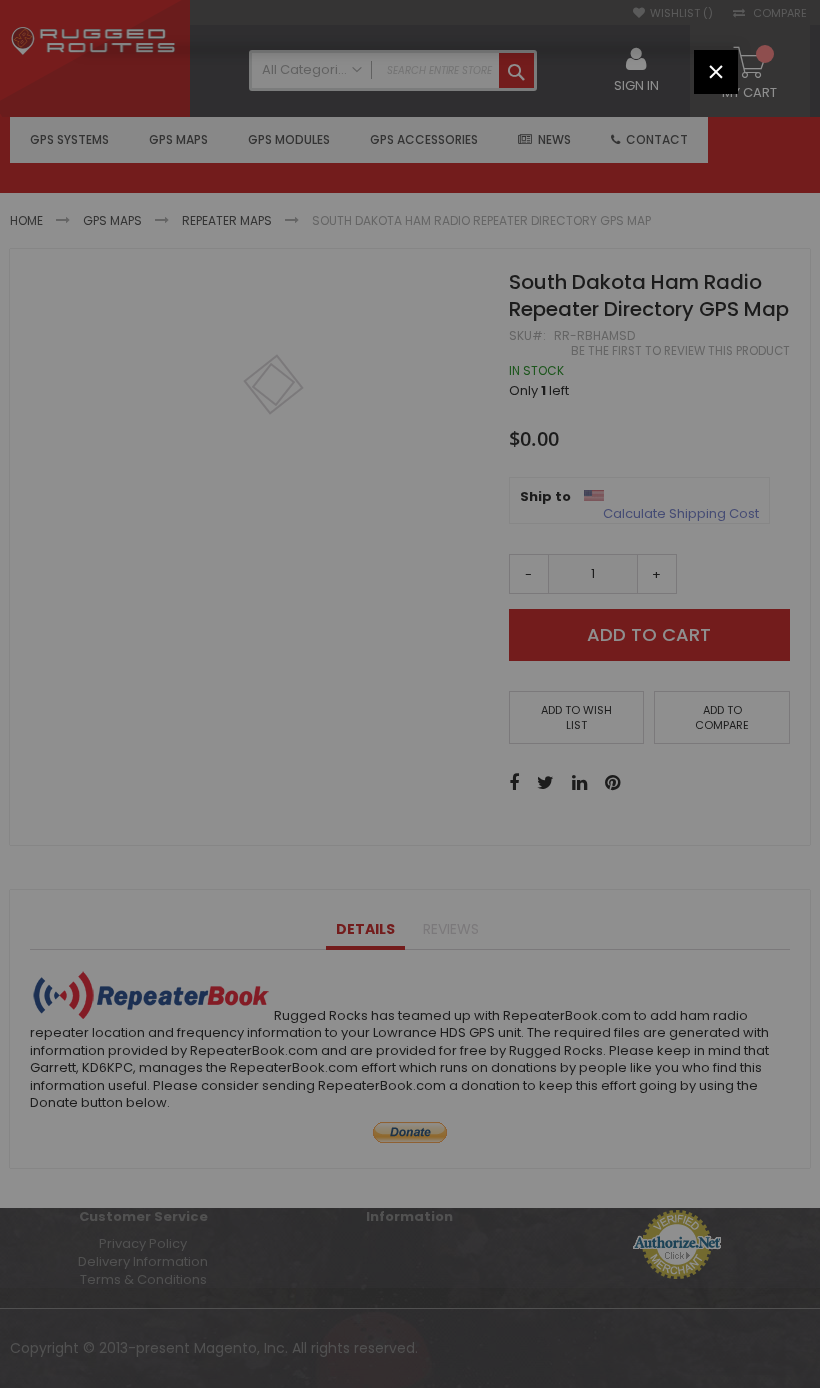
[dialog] (410, 694)
